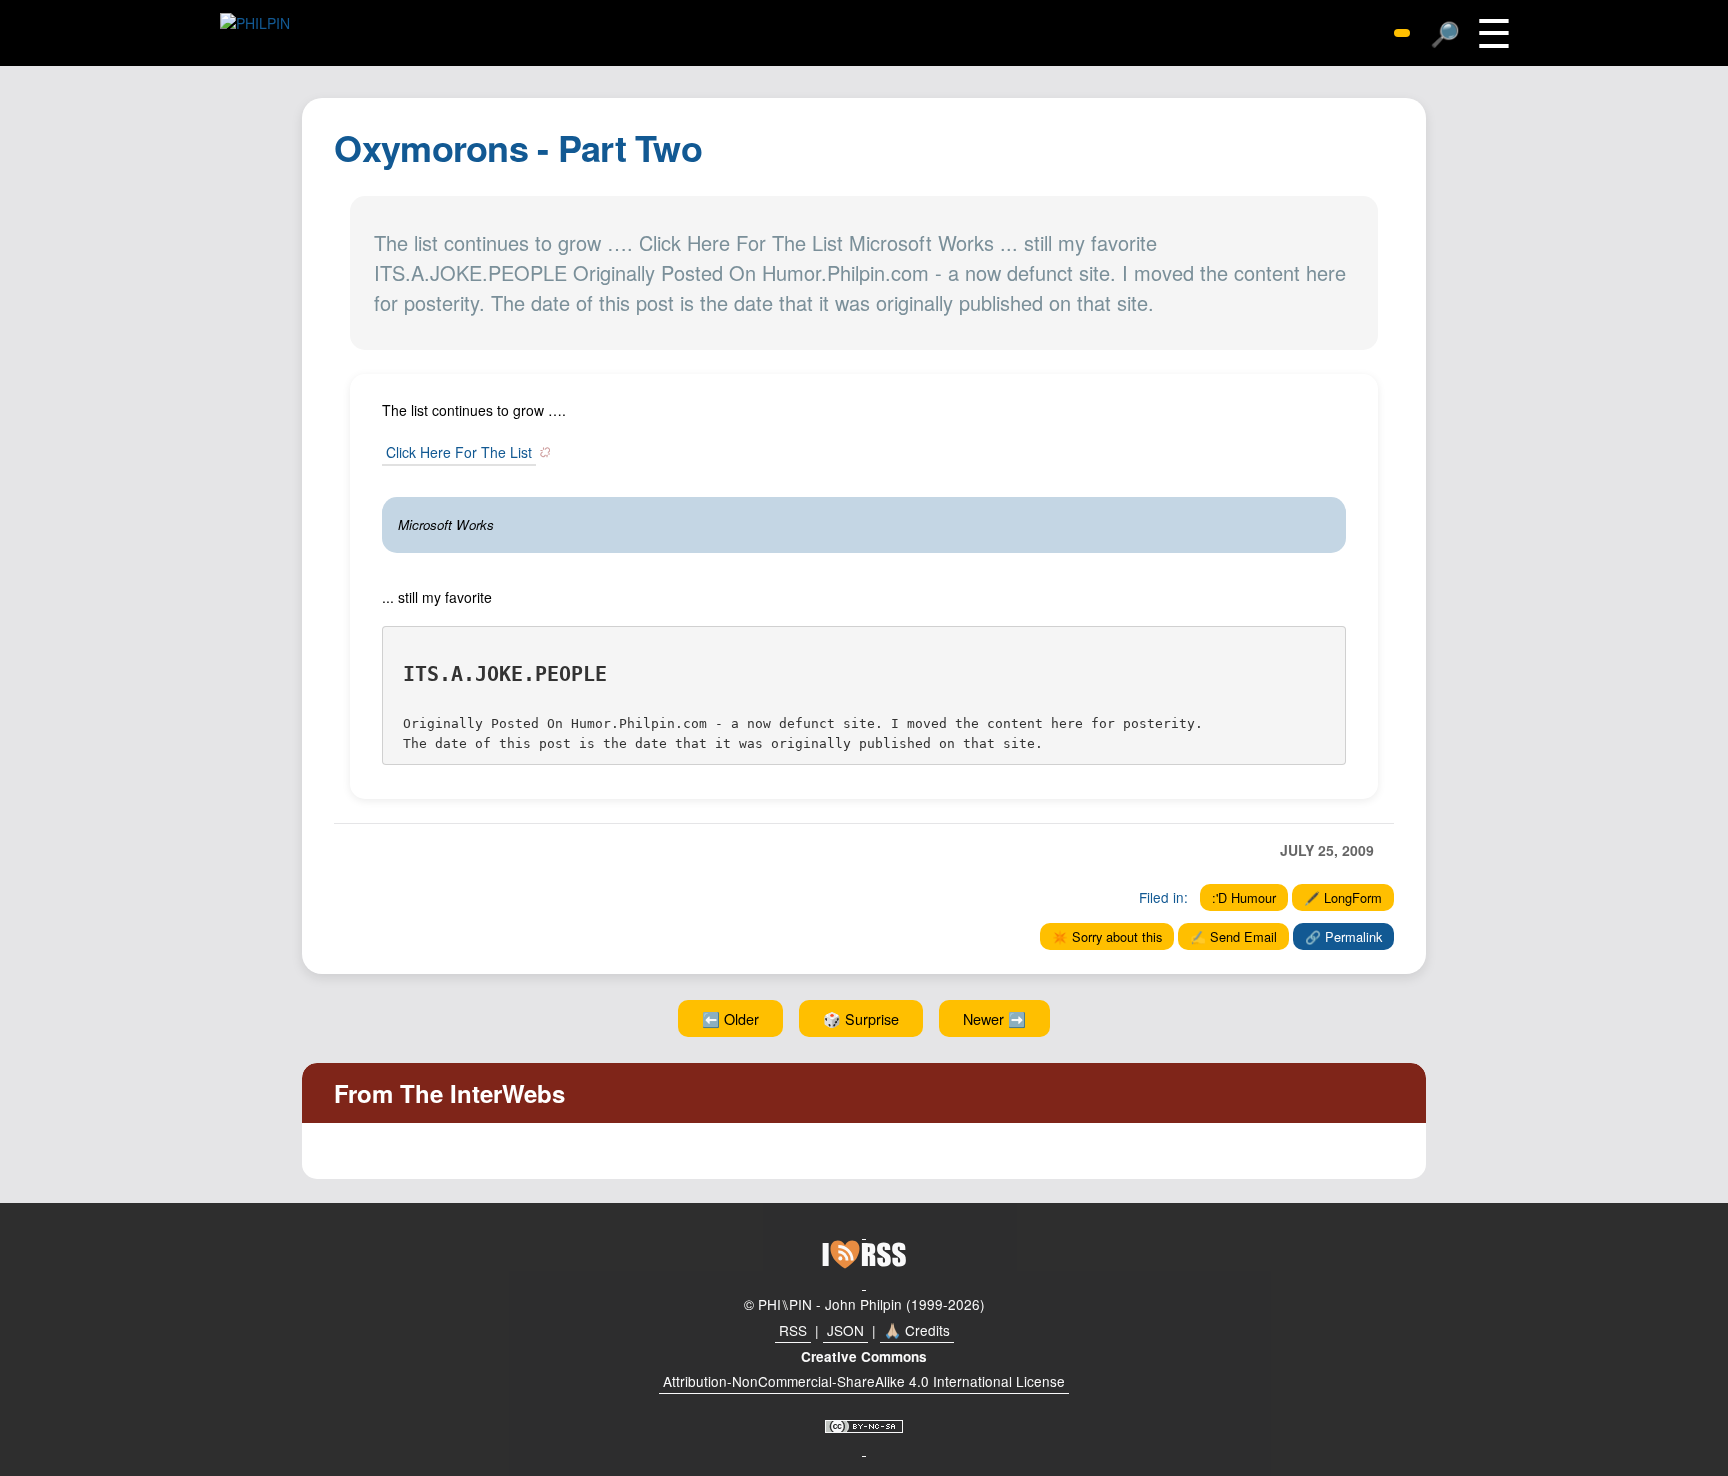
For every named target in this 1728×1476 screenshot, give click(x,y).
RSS (793, 1330)
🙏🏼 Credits (917, 1330)
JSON (845, 1330)
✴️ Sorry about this (1107, 936)
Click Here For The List (459, 452)
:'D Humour (1244, 897)
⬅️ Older (730, 1018)
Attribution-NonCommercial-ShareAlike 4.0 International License (864, 1381)
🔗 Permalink (1343, 936)
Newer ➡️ (994, 1018)
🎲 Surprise (861, 1018)
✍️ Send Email (1233, 936)
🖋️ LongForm (1343, 897)
